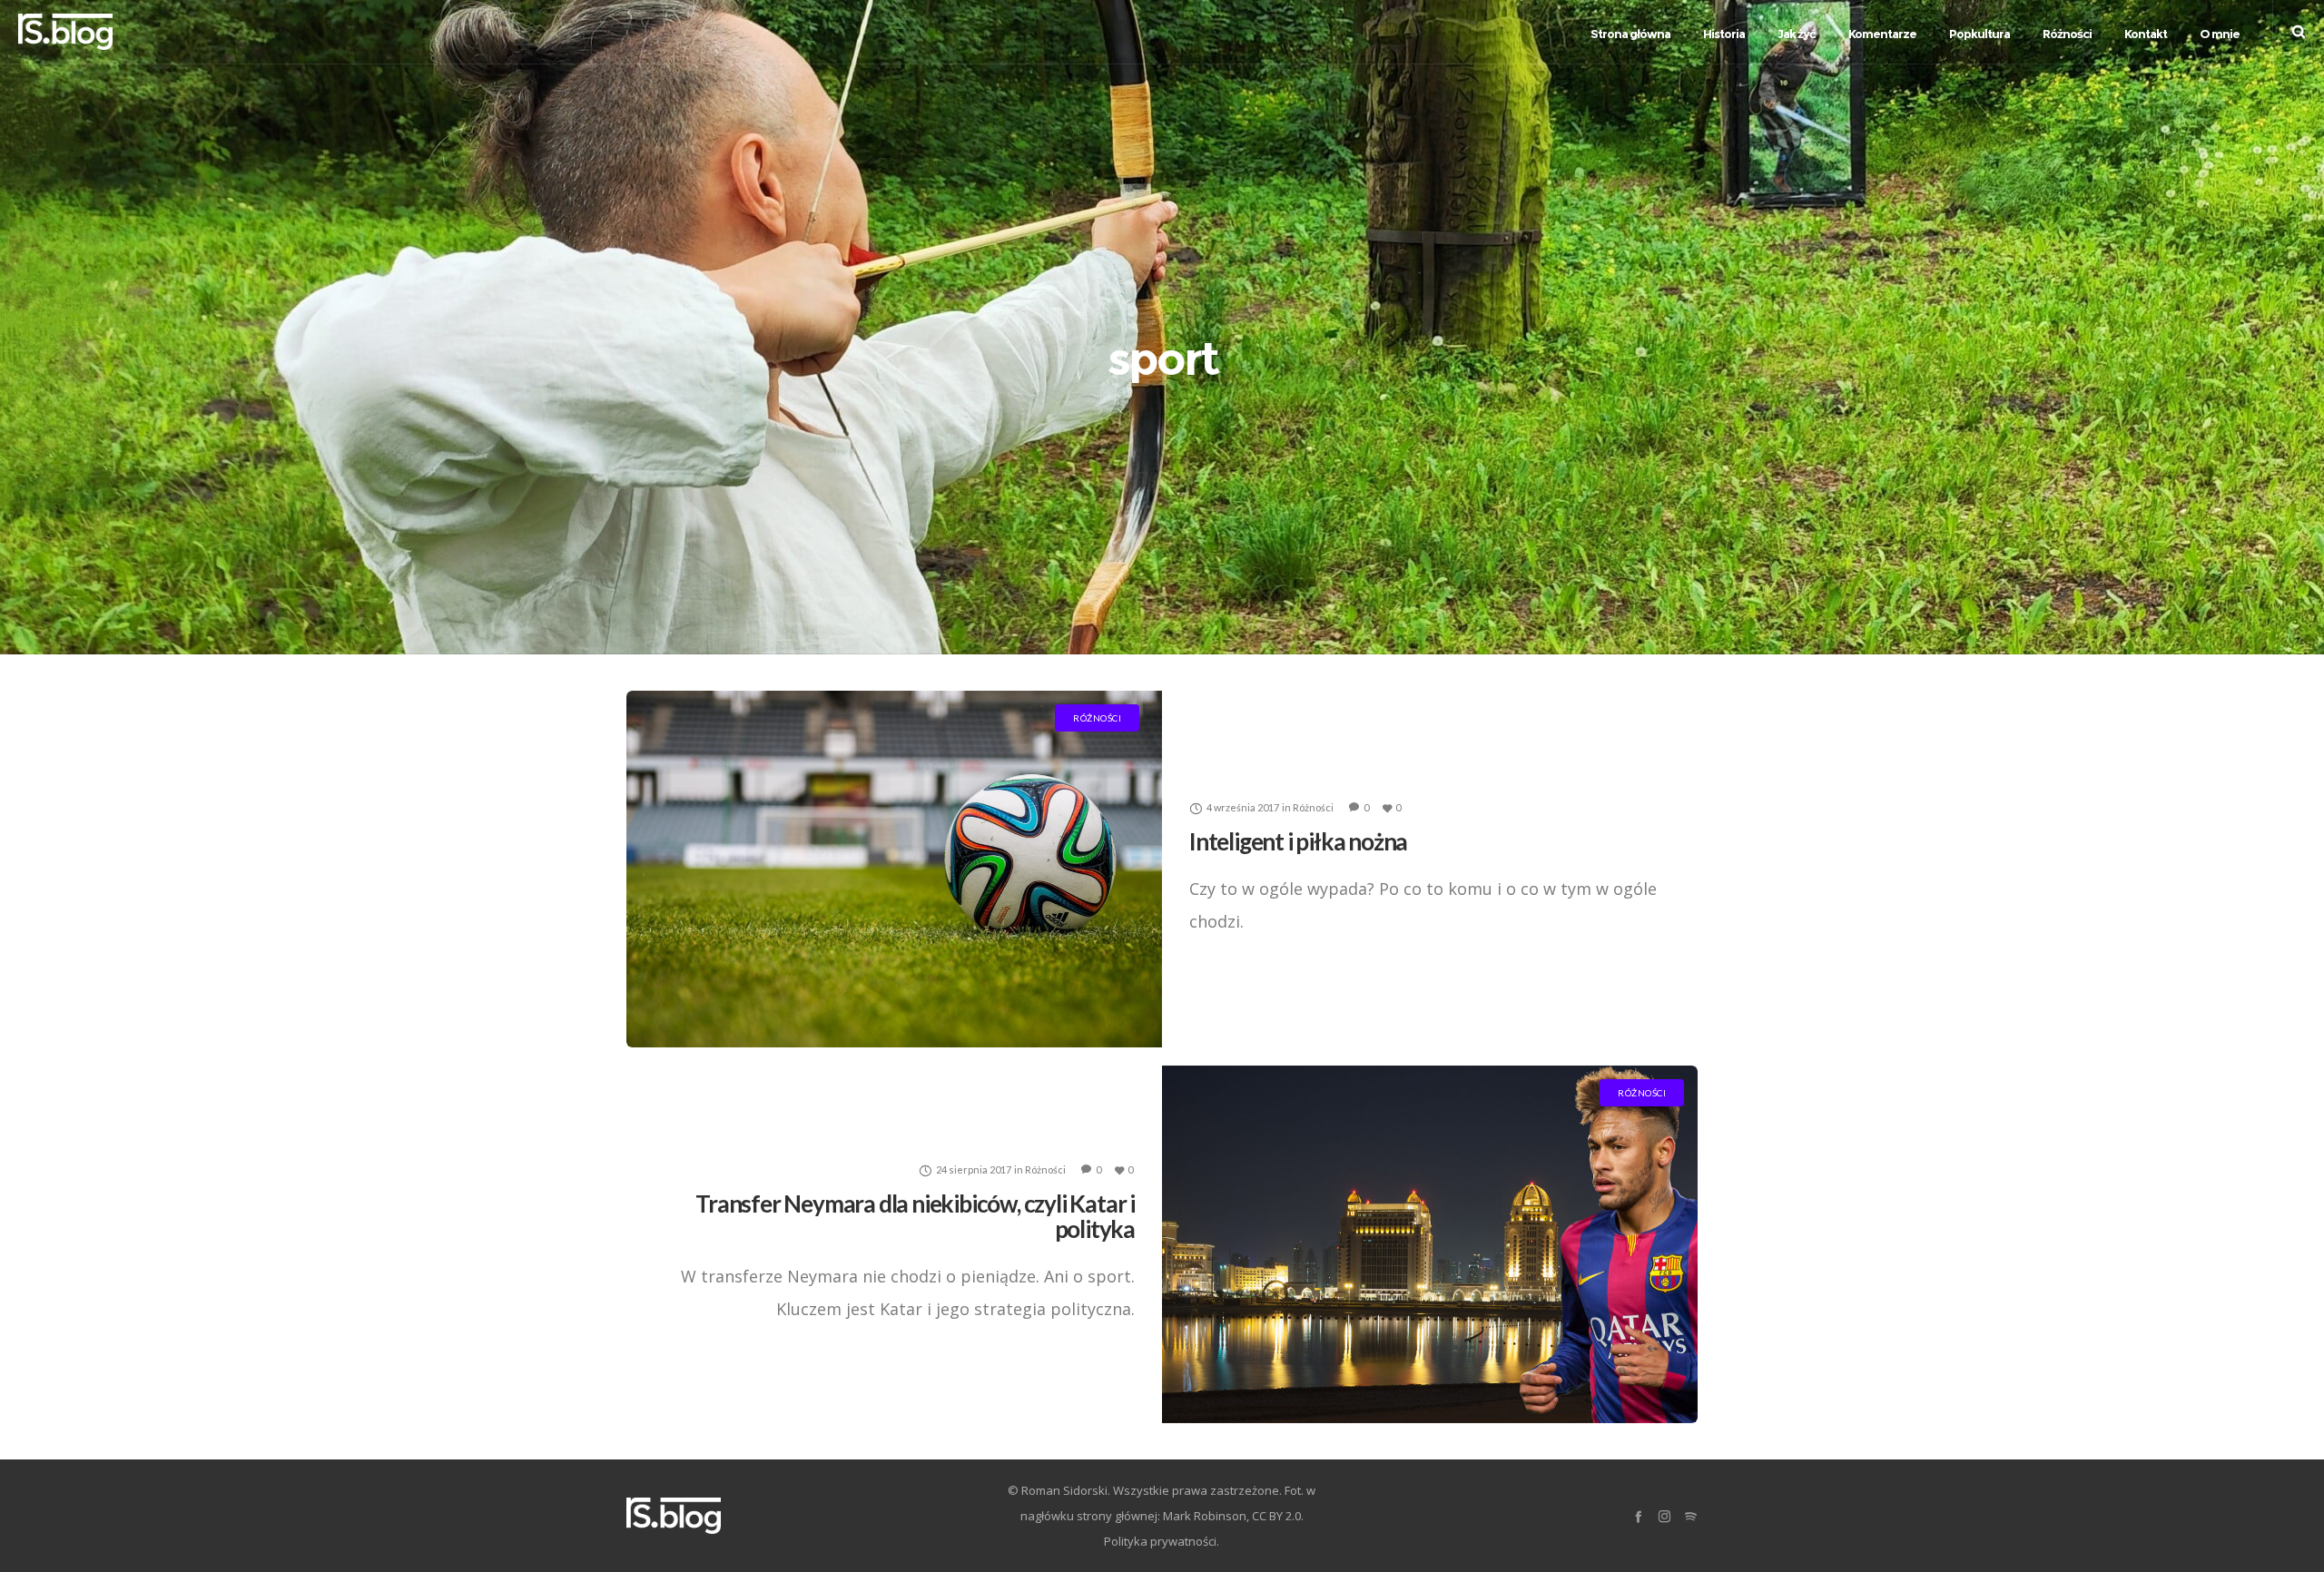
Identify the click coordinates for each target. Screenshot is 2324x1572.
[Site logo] (65, 32)
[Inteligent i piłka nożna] (894, 869)
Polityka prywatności (1160, 1541)
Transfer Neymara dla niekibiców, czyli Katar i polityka (915, 1215)
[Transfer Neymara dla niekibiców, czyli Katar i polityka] (1430, 1244)
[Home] (799, 1516)
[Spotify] (1691, 1516)
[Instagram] (1664, 1516)
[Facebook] (1638, 1516)
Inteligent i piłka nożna (1298, 840)
